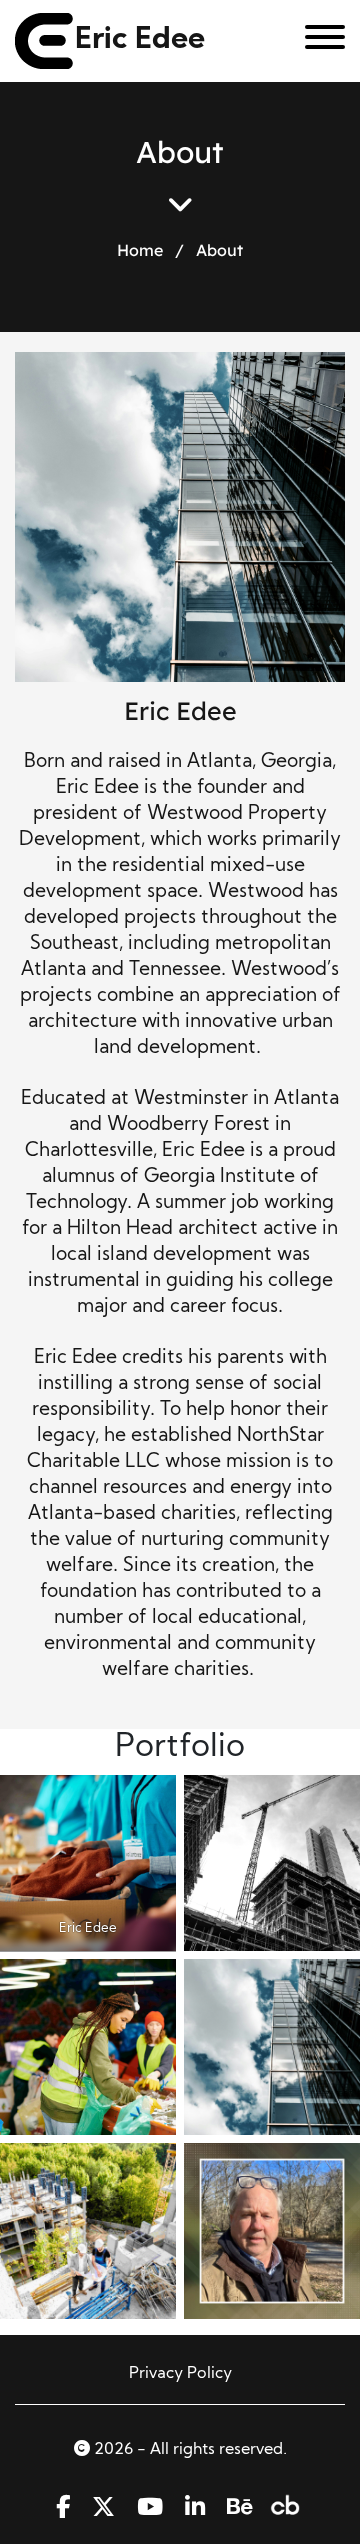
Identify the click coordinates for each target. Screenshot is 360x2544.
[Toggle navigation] (317, 41)
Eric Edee (140, 40)
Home (140, 250)
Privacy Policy (180, 2374)
